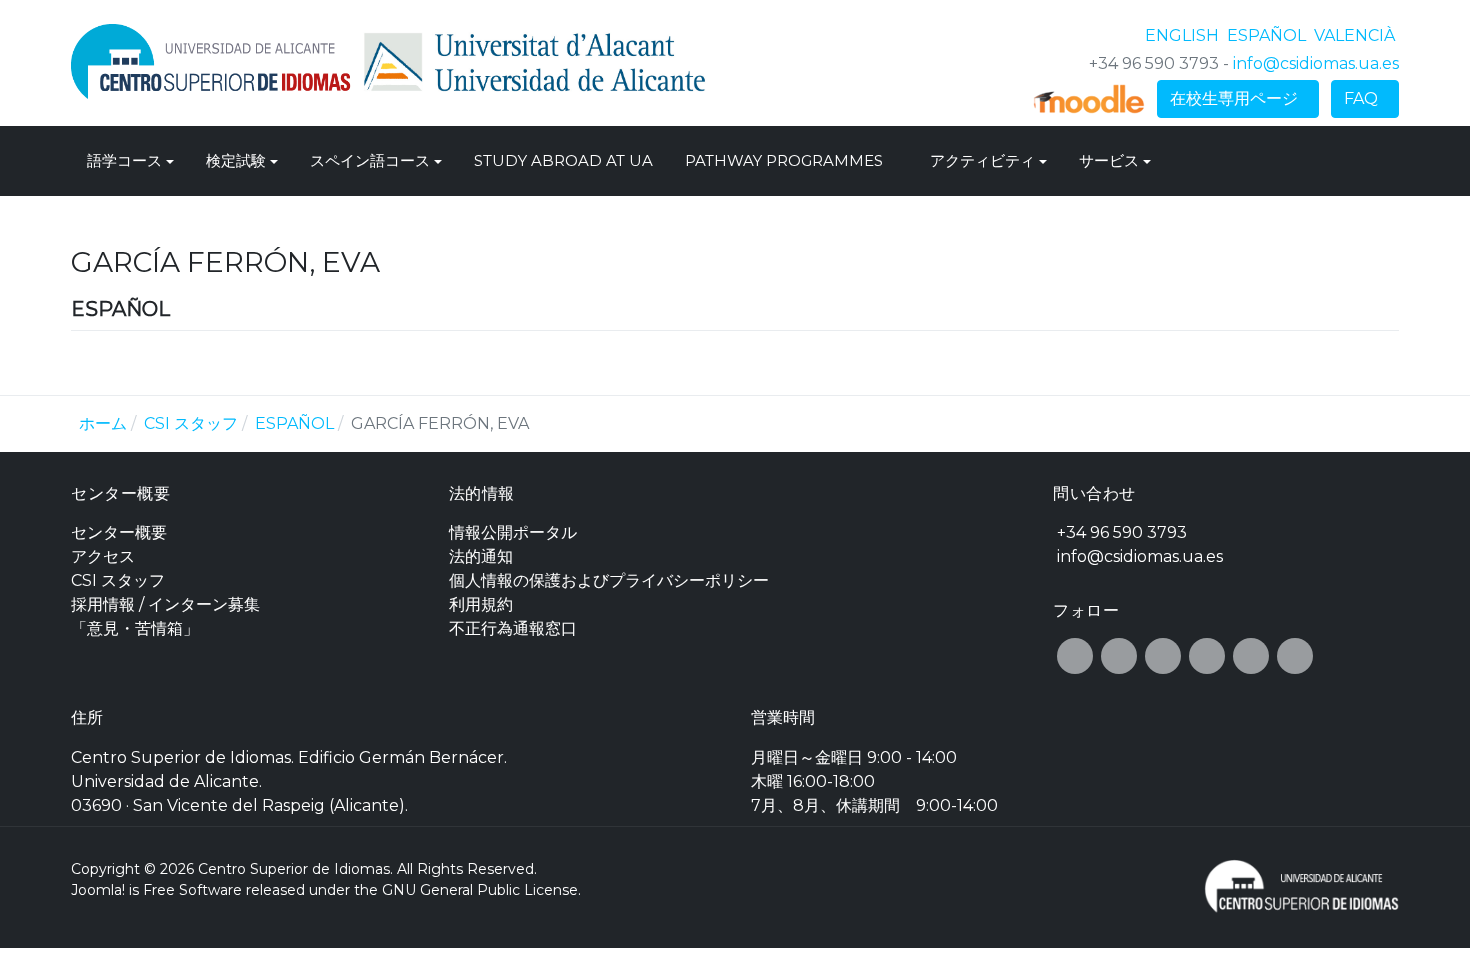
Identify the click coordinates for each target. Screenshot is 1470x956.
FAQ (1365, 98)
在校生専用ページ (1238, 98)
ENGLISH (1184, 35)
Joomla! (98, 890)
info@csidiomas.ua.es (1316, 63)
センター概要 (119, 532)
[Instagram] (1207, 656)
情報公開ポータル (513, 532)
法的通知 (481, 556)
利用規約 (481, 604)
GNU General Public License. (481, 890)
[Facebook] (1075, 656)
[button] (130, 161)
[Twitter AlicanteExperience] (1119, 656)
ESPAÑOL (1268, 35)
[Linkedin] (1295, 656)
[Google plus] (1163, 656)
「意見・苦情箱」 (135, 628)
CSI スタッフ (118, 580)
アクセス (103, 556)
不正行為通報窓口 (513, 628)
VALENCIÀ (1354, 35)
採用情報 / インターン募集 (165, 604)
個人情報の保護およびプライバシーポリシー (609, 580)
